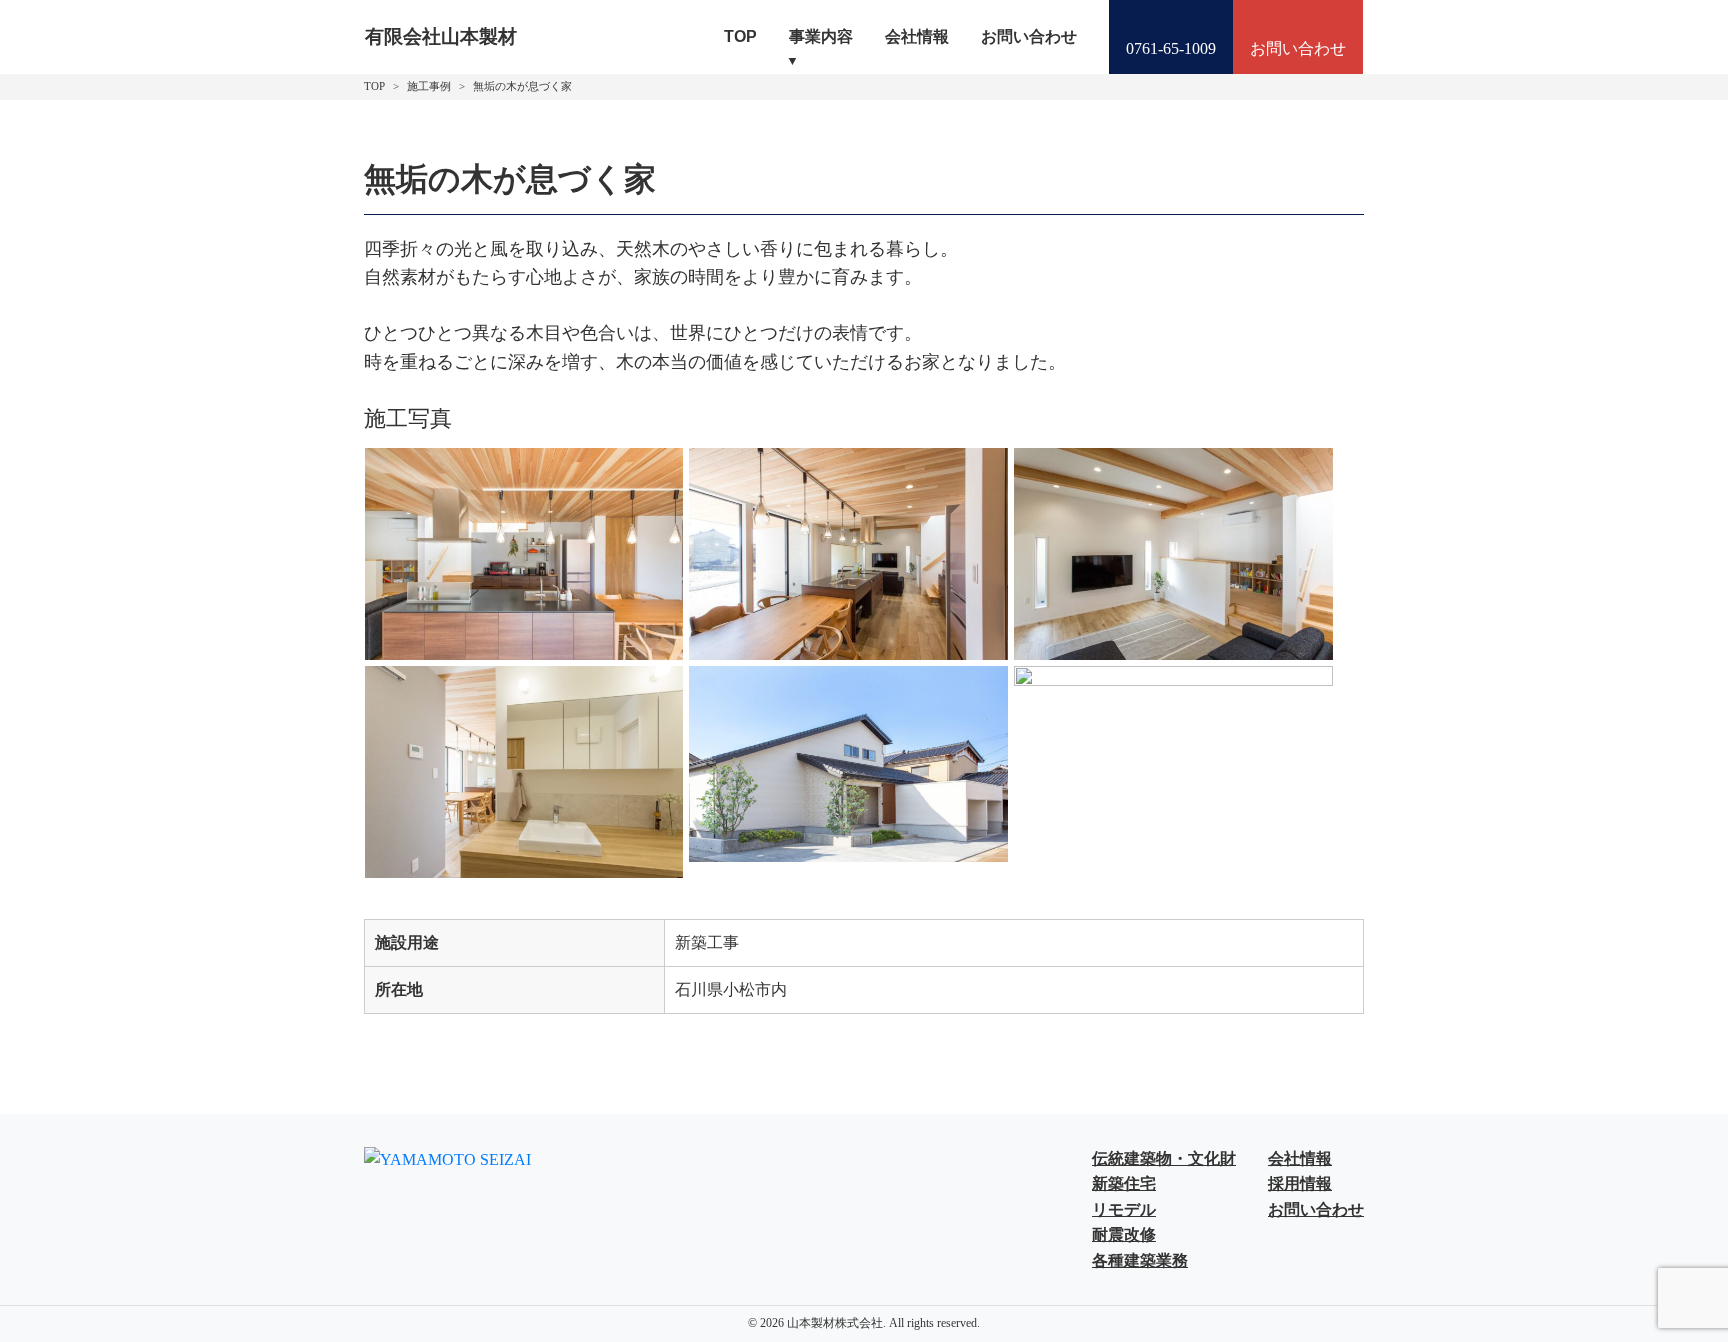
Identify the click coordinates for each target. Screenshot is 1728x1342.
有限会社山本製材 (441, 36)
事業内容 (821, 36)
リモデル (1124, 1209)
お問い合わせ (1029, 36)
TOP (740, 36)
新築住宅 (1124, 1183)
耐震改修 (1124, 1234)
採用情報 (1300, 1183)
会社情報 (917, 36)
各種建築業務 (1140, 1260)
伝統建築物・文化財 (1164, 1158)
